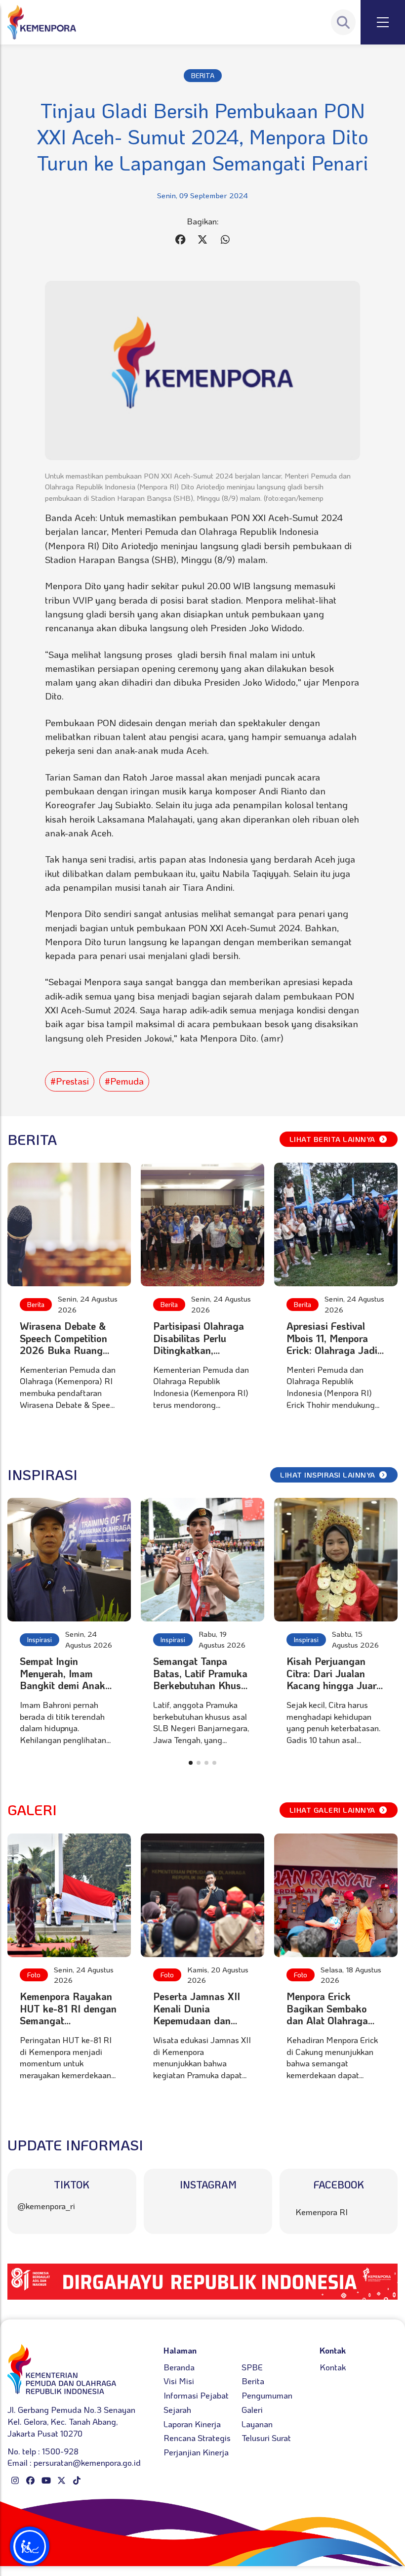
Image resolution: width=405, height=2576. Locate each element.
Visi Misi (179, 2381)
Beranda (179, 2367)
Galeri (252, 2409)
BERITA (203, 75)
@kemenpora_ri (46, 2206)
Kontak (333, 2367)
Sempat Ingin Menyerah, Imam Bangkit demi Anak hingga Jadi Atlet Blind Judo (62, 1685)
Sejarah (177, 2409)
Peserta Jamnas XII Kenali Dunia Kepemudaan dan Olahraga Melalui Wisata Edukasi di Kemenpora (197, 2026)
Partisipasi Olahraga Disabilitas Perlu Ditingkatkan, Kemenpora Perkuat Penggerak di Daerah (200, 1350)
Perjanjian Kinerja (196, 2452)
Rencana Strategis (197, 2438)
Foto (34, 1975)
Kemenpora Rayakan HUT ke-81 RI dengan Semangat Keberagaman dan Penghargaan (68, 2020)
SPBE (252, 2367)
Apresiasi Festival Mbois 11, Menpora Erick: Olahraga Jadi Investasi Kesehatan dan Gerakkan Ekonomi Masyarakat (333, 1356)
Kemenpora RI (322, 2212)
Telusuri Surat (266, 2438)
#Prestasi (70, 1081)
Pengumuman (267, 2395)
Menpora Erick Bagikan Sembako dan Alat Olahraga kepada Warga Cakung (327, 2020)
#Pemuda (124, 1081)
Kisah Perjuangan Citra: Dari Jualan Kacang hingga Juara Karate (334, 1679)
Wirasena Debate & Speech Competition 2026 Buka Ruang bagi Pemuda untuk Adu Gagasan (63, 1350)
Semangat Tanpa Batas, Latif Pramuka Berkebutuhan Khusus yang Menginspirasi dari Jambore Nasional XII (202, 1691)
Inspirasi (40, 1639)
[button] (191, 1763)
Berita (36, 1304)
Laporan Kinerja (192, 2424)
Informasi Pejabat (196, 2395)
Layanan (257, 2424)
